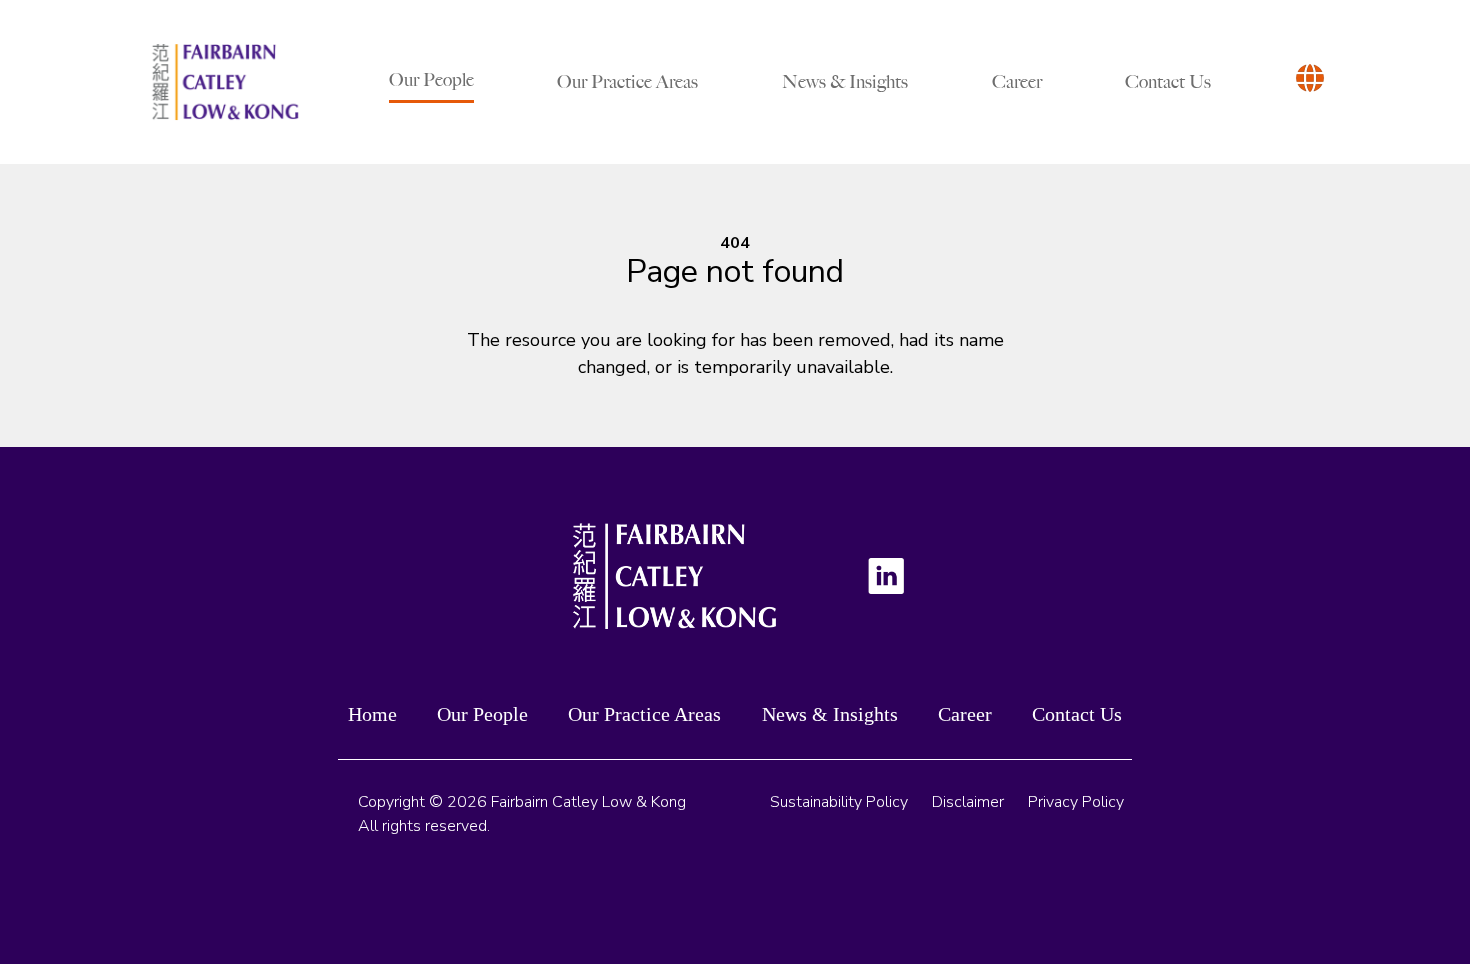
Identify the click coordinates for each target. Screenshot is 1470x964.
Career (1017, 82)
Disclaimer (968, 802)
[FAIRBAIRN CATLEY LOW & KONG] (225, 82)
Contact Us (1168, 82)
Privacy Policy (1076, 802)
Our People (431, 80)
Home (372, 714)
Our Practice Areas (627, 82)
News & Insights (845, 82)
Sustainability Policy (839, 802)
